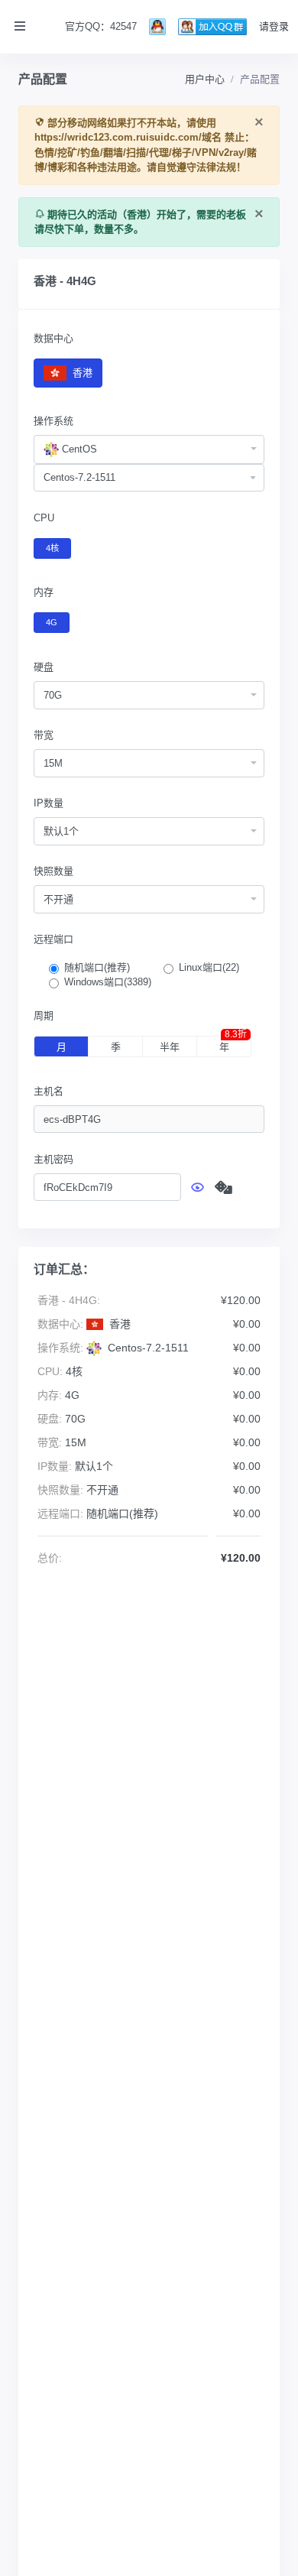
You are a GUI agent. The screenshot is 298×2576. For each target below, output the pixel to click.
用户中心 (205, 79)
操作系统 (53, 421)
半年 (170, 1047)
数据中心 (53, 338)
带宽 (44, 735)
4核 (52, 548)
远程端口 (53, 939)
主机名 (49, 1091)
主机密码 (53, 1159)
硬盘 (44, 667)
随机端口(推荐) (97, 967)
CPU (44, 518)
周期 (44, 1015)
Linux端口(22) (209, 967)
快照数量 (53, 871)
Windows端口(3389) (108, 982)
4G (52, 622)
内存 (44, 592)
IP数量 (49, 803)
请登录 (274, 26)
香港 (81, 373)
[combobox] (149, 449)
